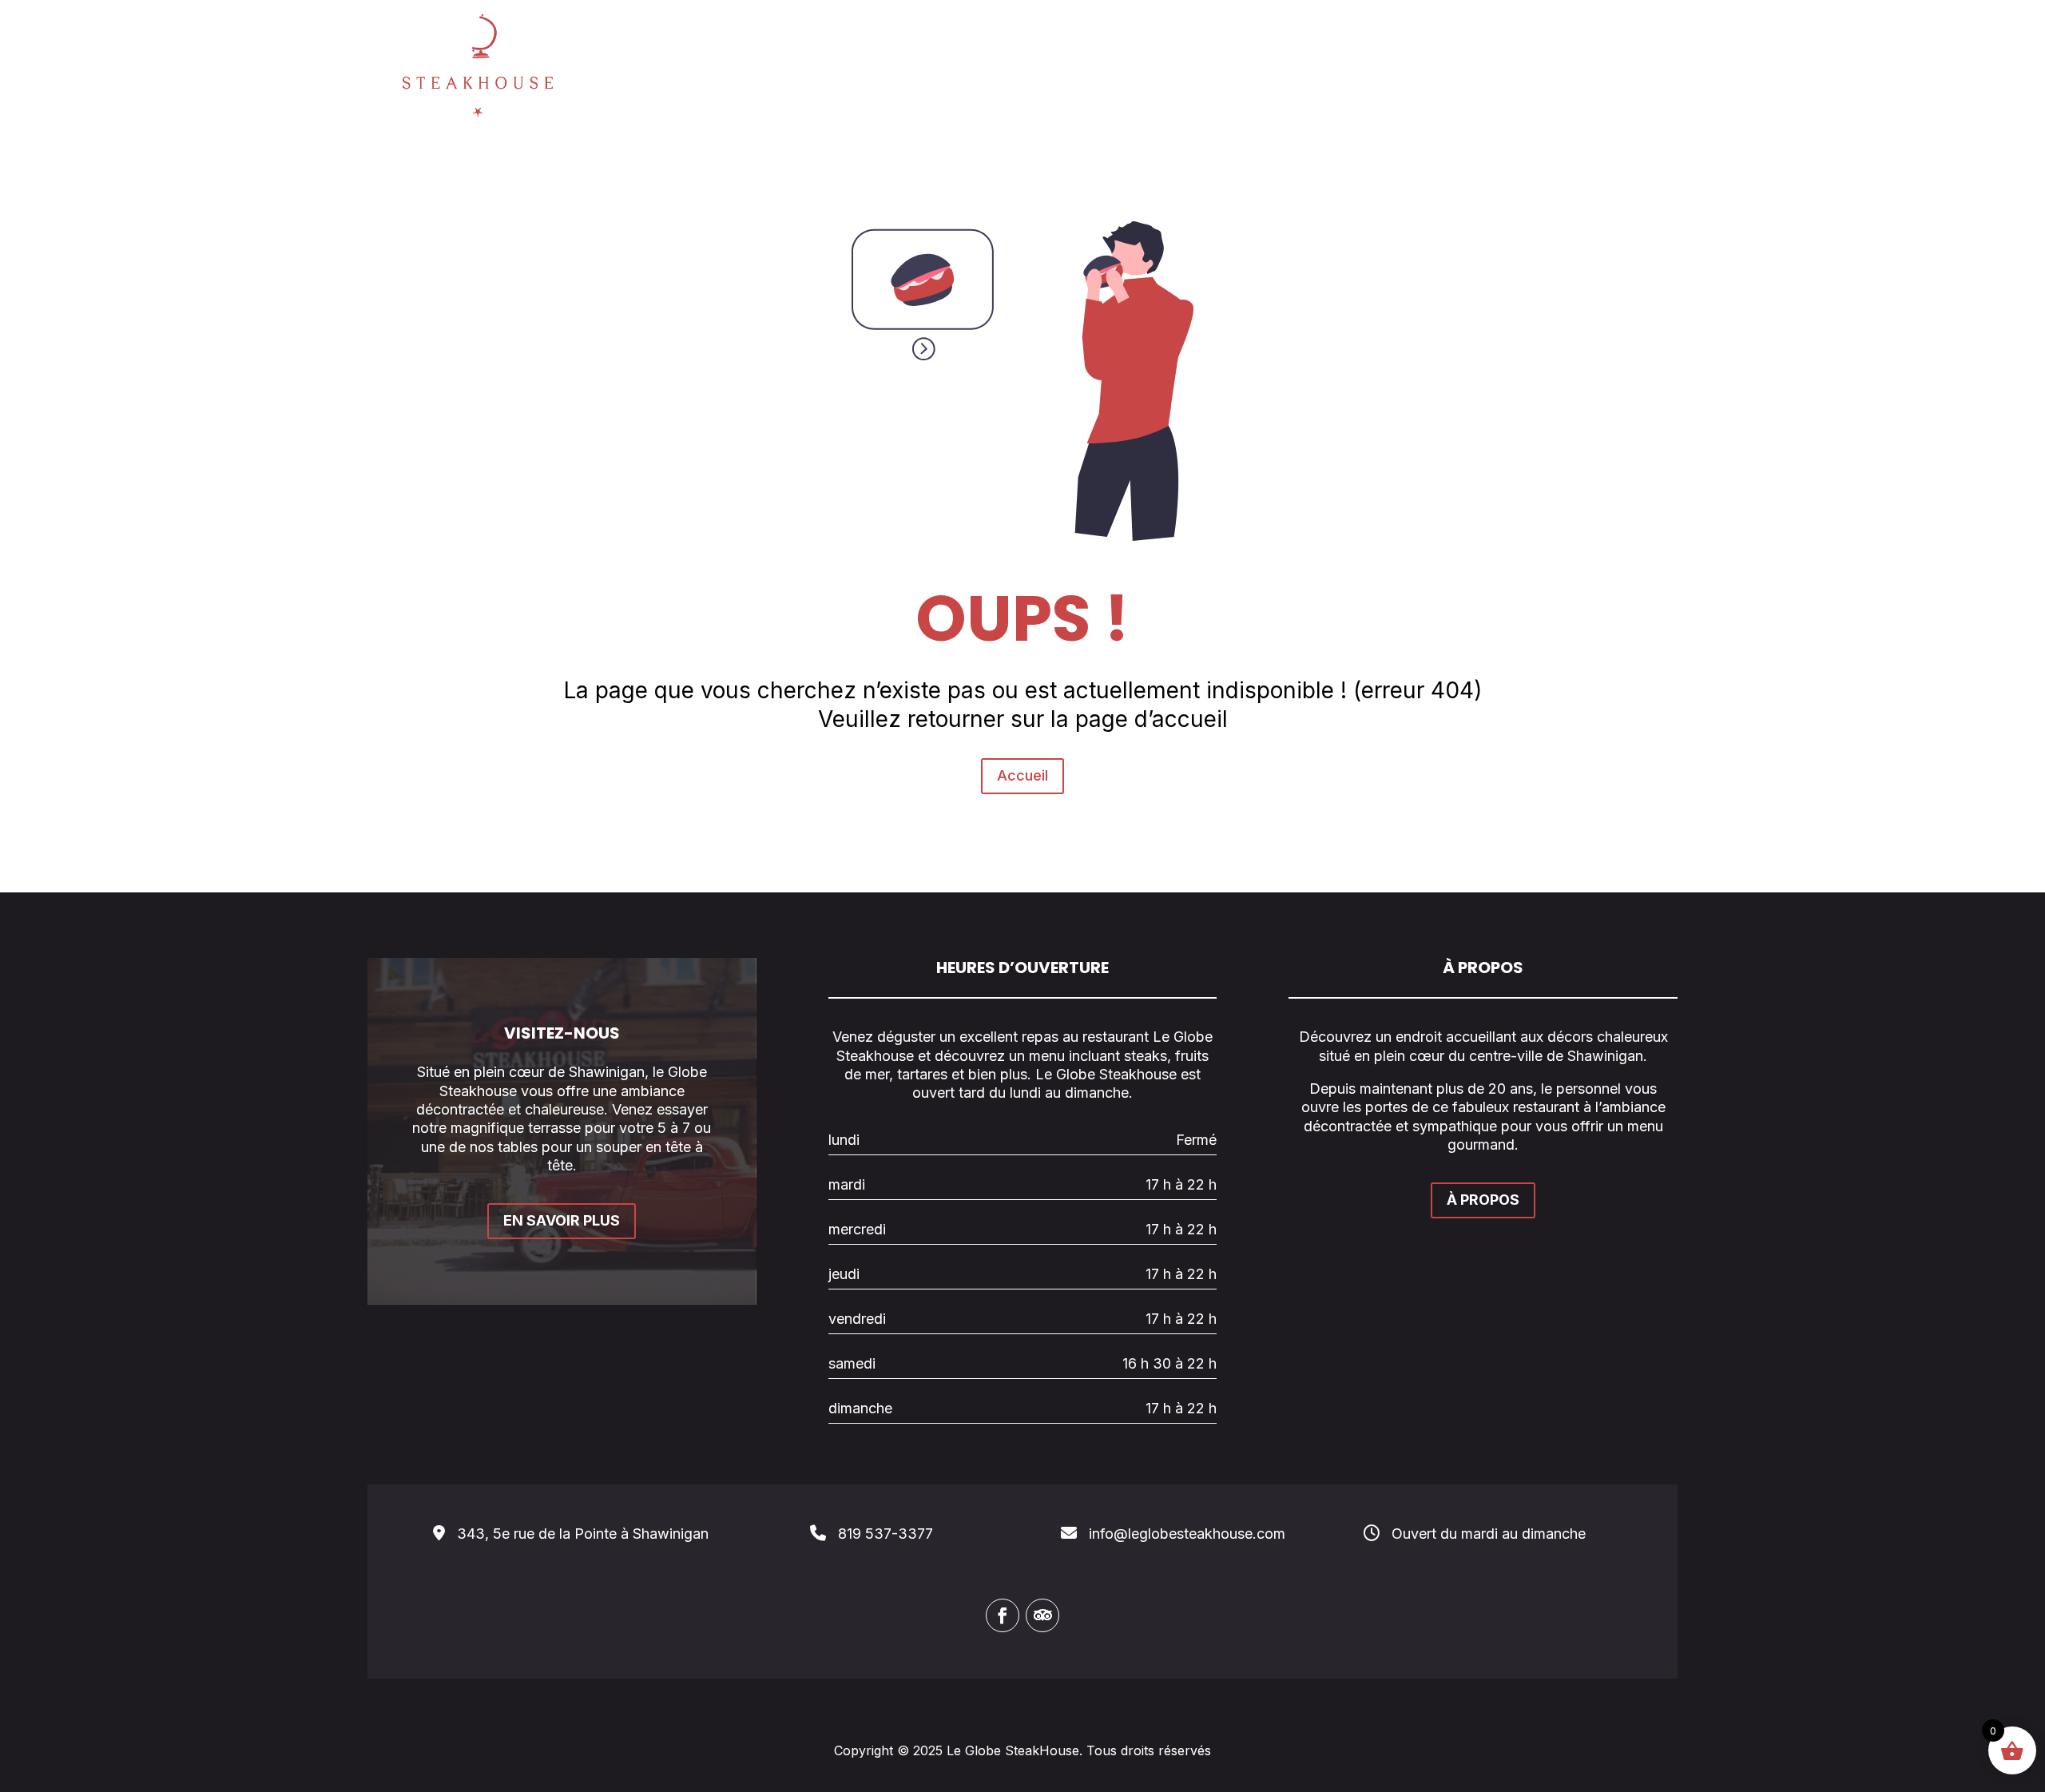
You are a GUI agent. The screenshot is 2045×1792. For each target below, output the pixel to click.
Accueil (1022, 775)
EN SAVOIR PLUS (562, 1220)
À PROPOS (1483, 1200)
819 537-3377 (886, 1534)
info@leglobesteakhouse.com (1187, 1534)
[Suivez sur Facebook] (1003, 1615)
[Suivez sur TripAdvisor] (1042, 1615)
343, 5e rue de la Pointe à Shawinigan (583, 1534)
